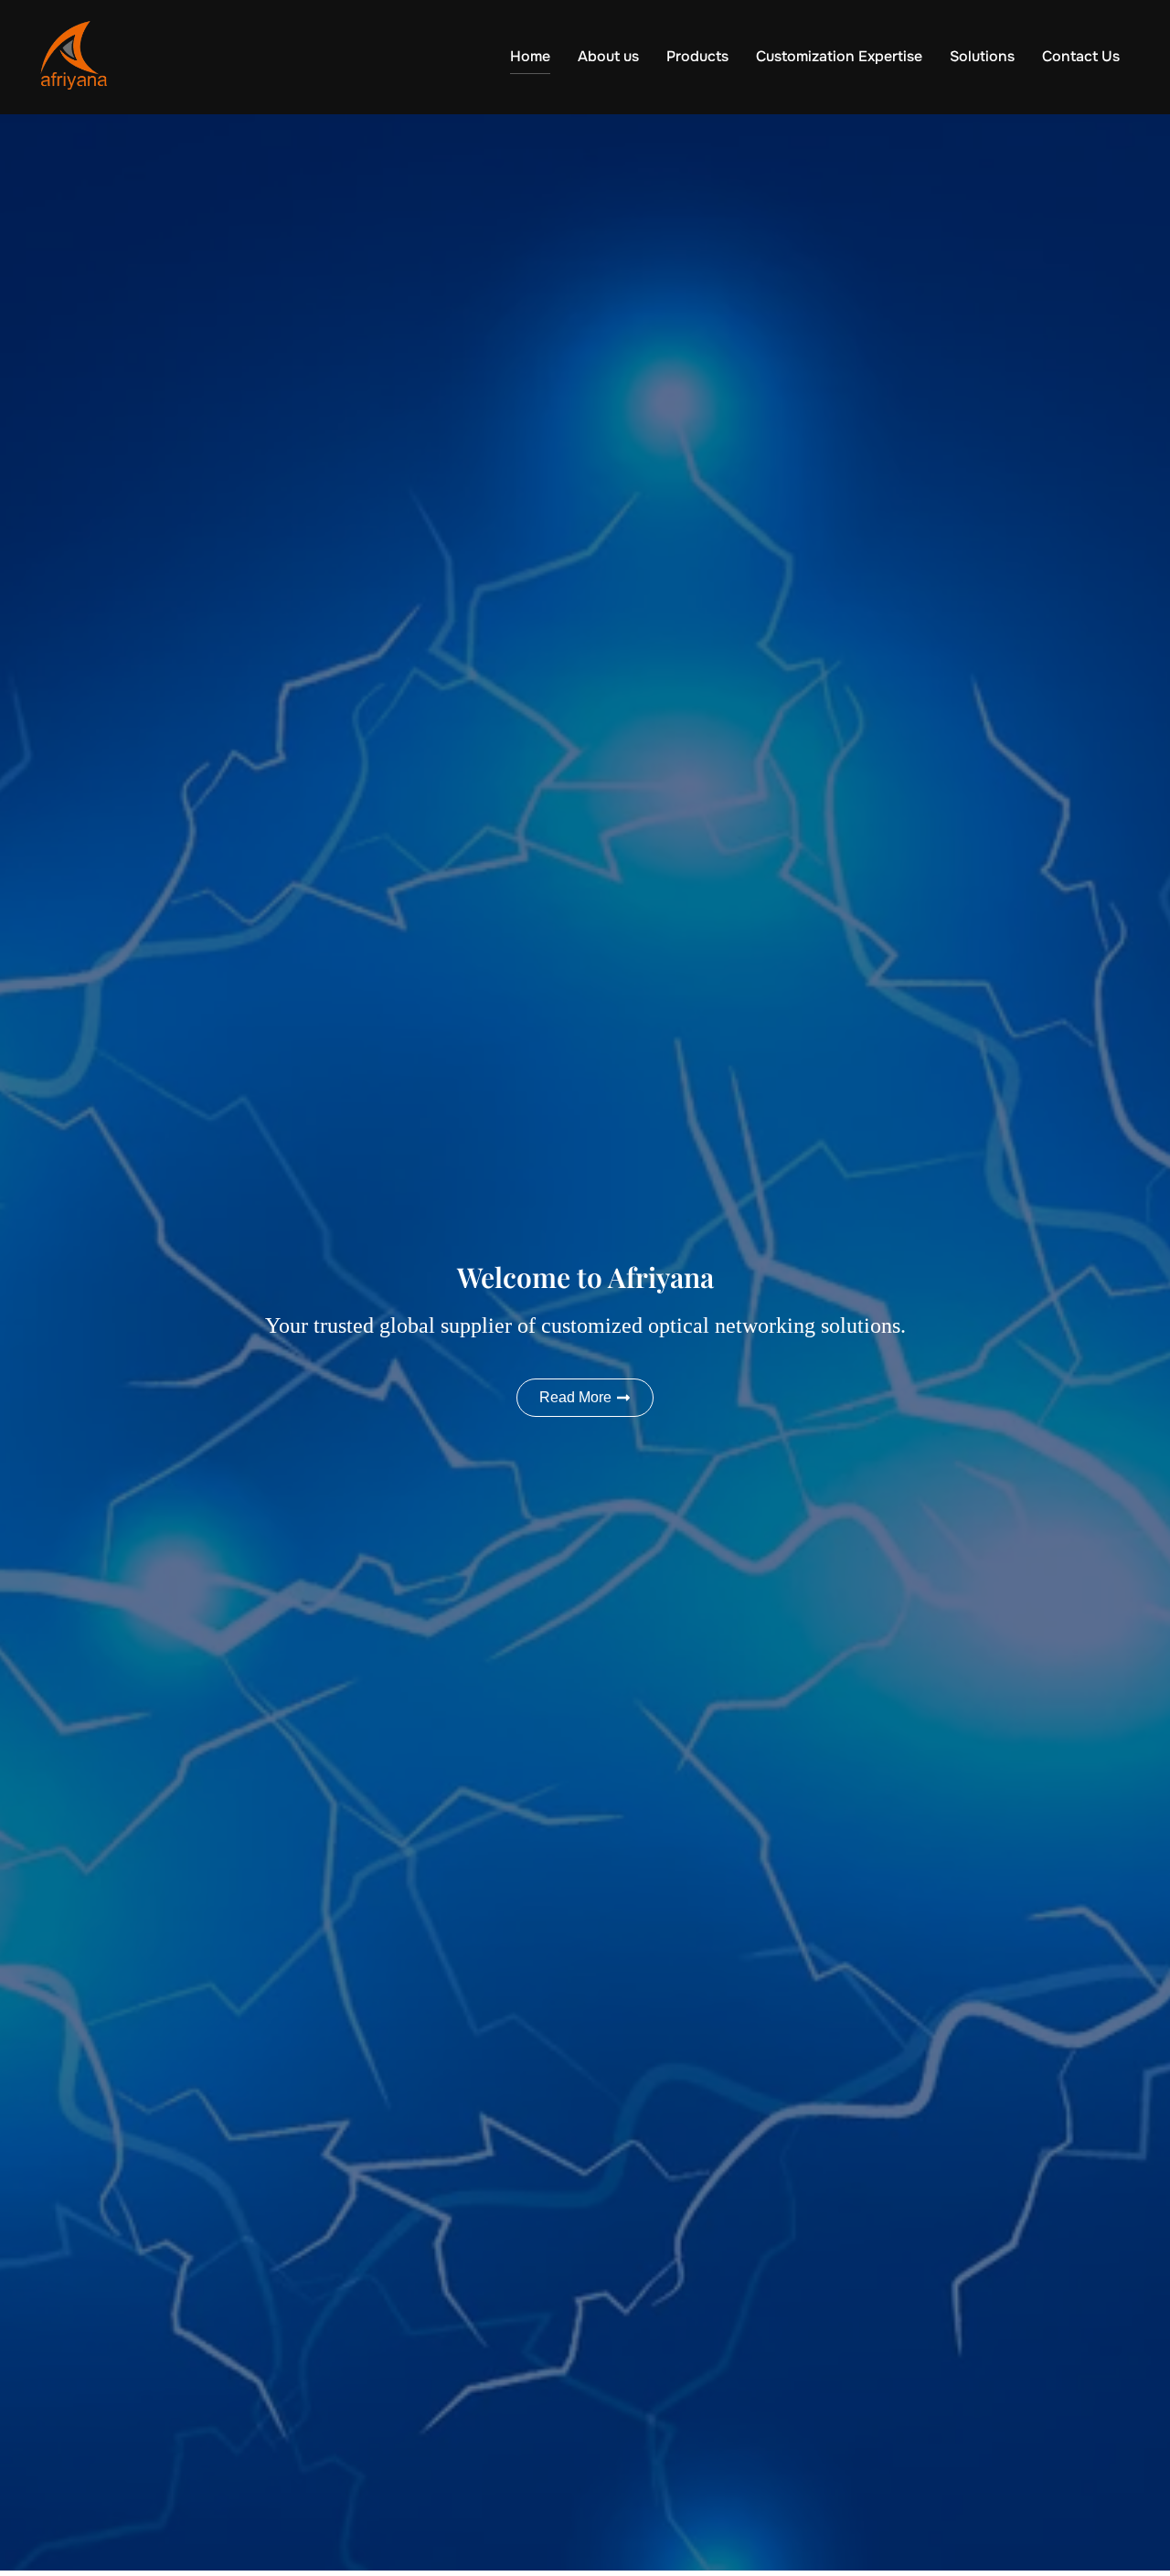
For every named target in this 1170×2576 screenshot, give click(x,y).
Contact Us (1081, 56)
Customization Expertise (839, 56)
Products (697, 56)
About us (608, 56)
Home (530, 56)
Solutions (982, 56)
